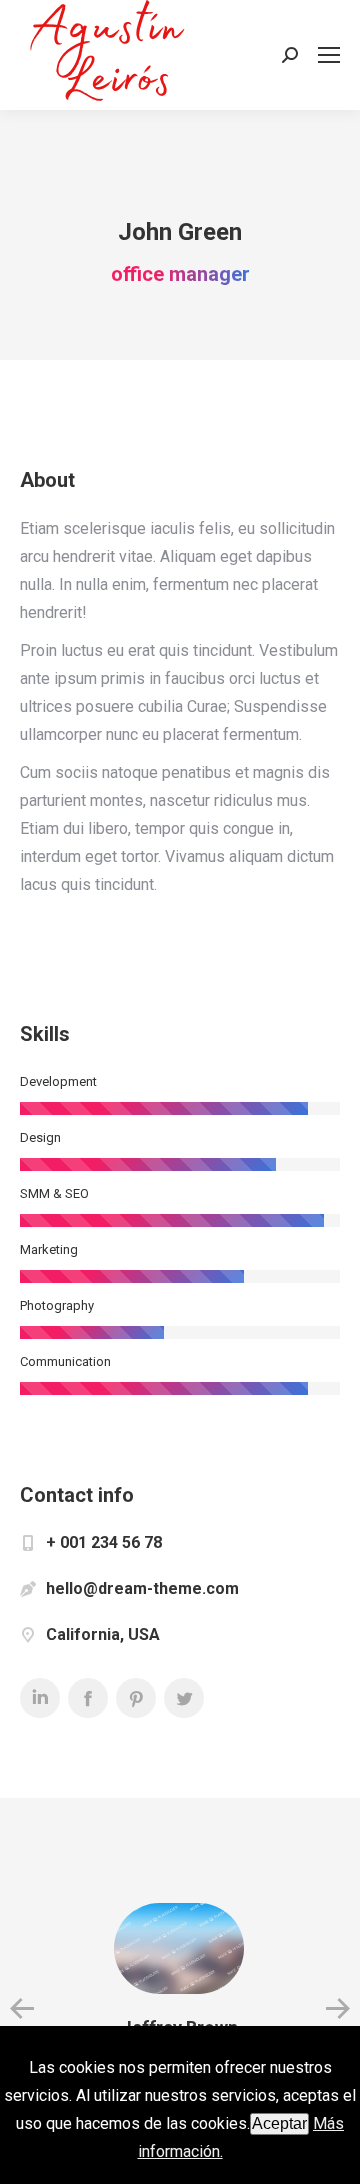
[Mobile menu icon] (329, 55)
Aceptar (279, 2123)
